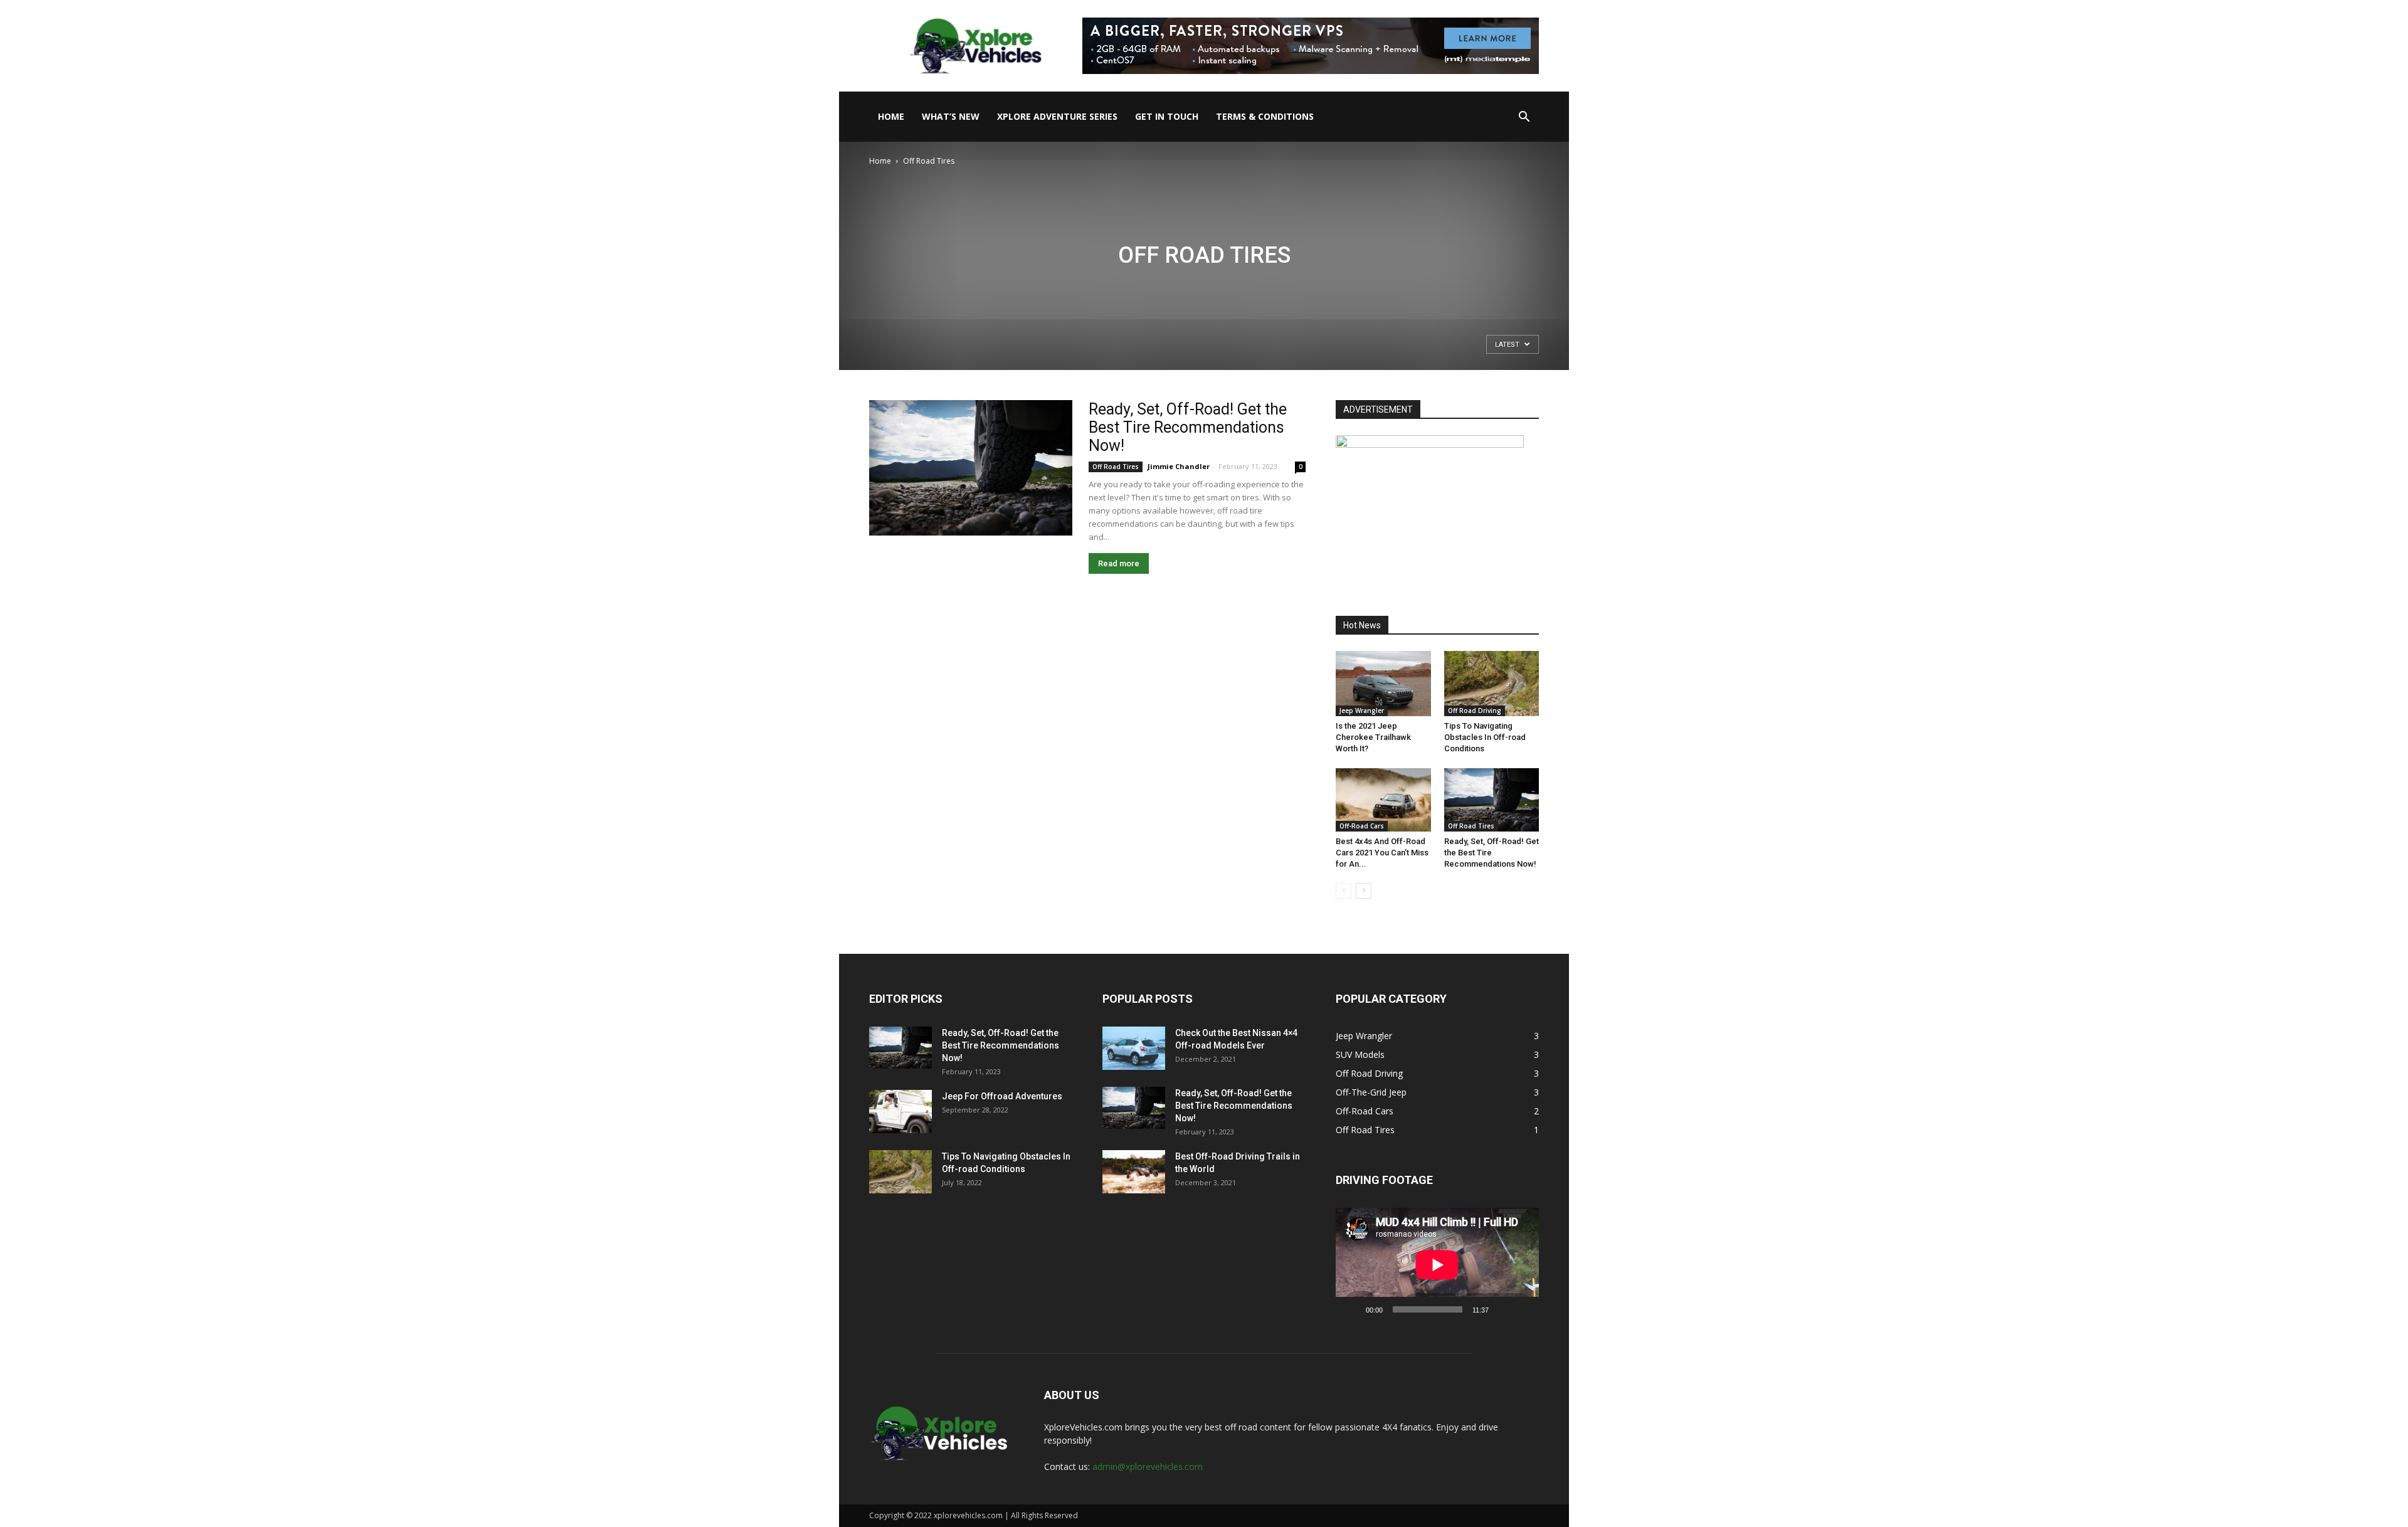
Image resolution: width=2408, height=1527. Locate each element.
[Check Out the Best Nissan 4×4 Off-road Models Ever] (1134, 1048)
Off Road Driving (1475, 711)
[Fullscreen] (1523, 1309)
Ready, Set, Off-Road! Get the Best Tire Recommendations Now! (1188, 427)
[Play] (1352, 1309)
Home (891, 116)
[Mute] (1502, 1309)
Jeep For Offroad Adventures (1002, 1096)
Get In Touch (1167, 116)
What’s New (951, 116)
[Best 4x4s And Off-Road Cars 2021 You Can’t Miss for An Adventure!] (1383, 800)
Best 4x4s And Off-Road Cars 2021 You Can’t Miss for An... (1382, 853)
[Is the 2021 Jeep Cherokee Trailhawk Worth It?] (1383, 684)
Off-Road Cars (1362, 826)
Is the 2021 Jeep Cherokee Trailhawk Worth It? (1373, 737)
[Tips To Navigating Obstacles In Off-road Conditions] (1492, 684)
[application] (1437, 1265)
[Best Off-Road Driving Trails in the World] (1134, 1172)
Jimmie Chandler (1179, 466)
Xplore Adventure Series (1057, 116)
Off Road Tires (1116, 467)
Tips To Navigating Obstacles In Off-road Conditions (1485, 737)
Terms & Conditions (1265, 116)
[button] (1524, 118)
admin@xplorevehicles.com (1148, 1466)
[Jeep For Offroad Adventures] (900, 1112)
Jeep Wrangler (1362, 711)
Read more (1119, 563)
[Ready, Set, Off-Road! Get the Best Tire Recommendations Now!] (971, 468)
